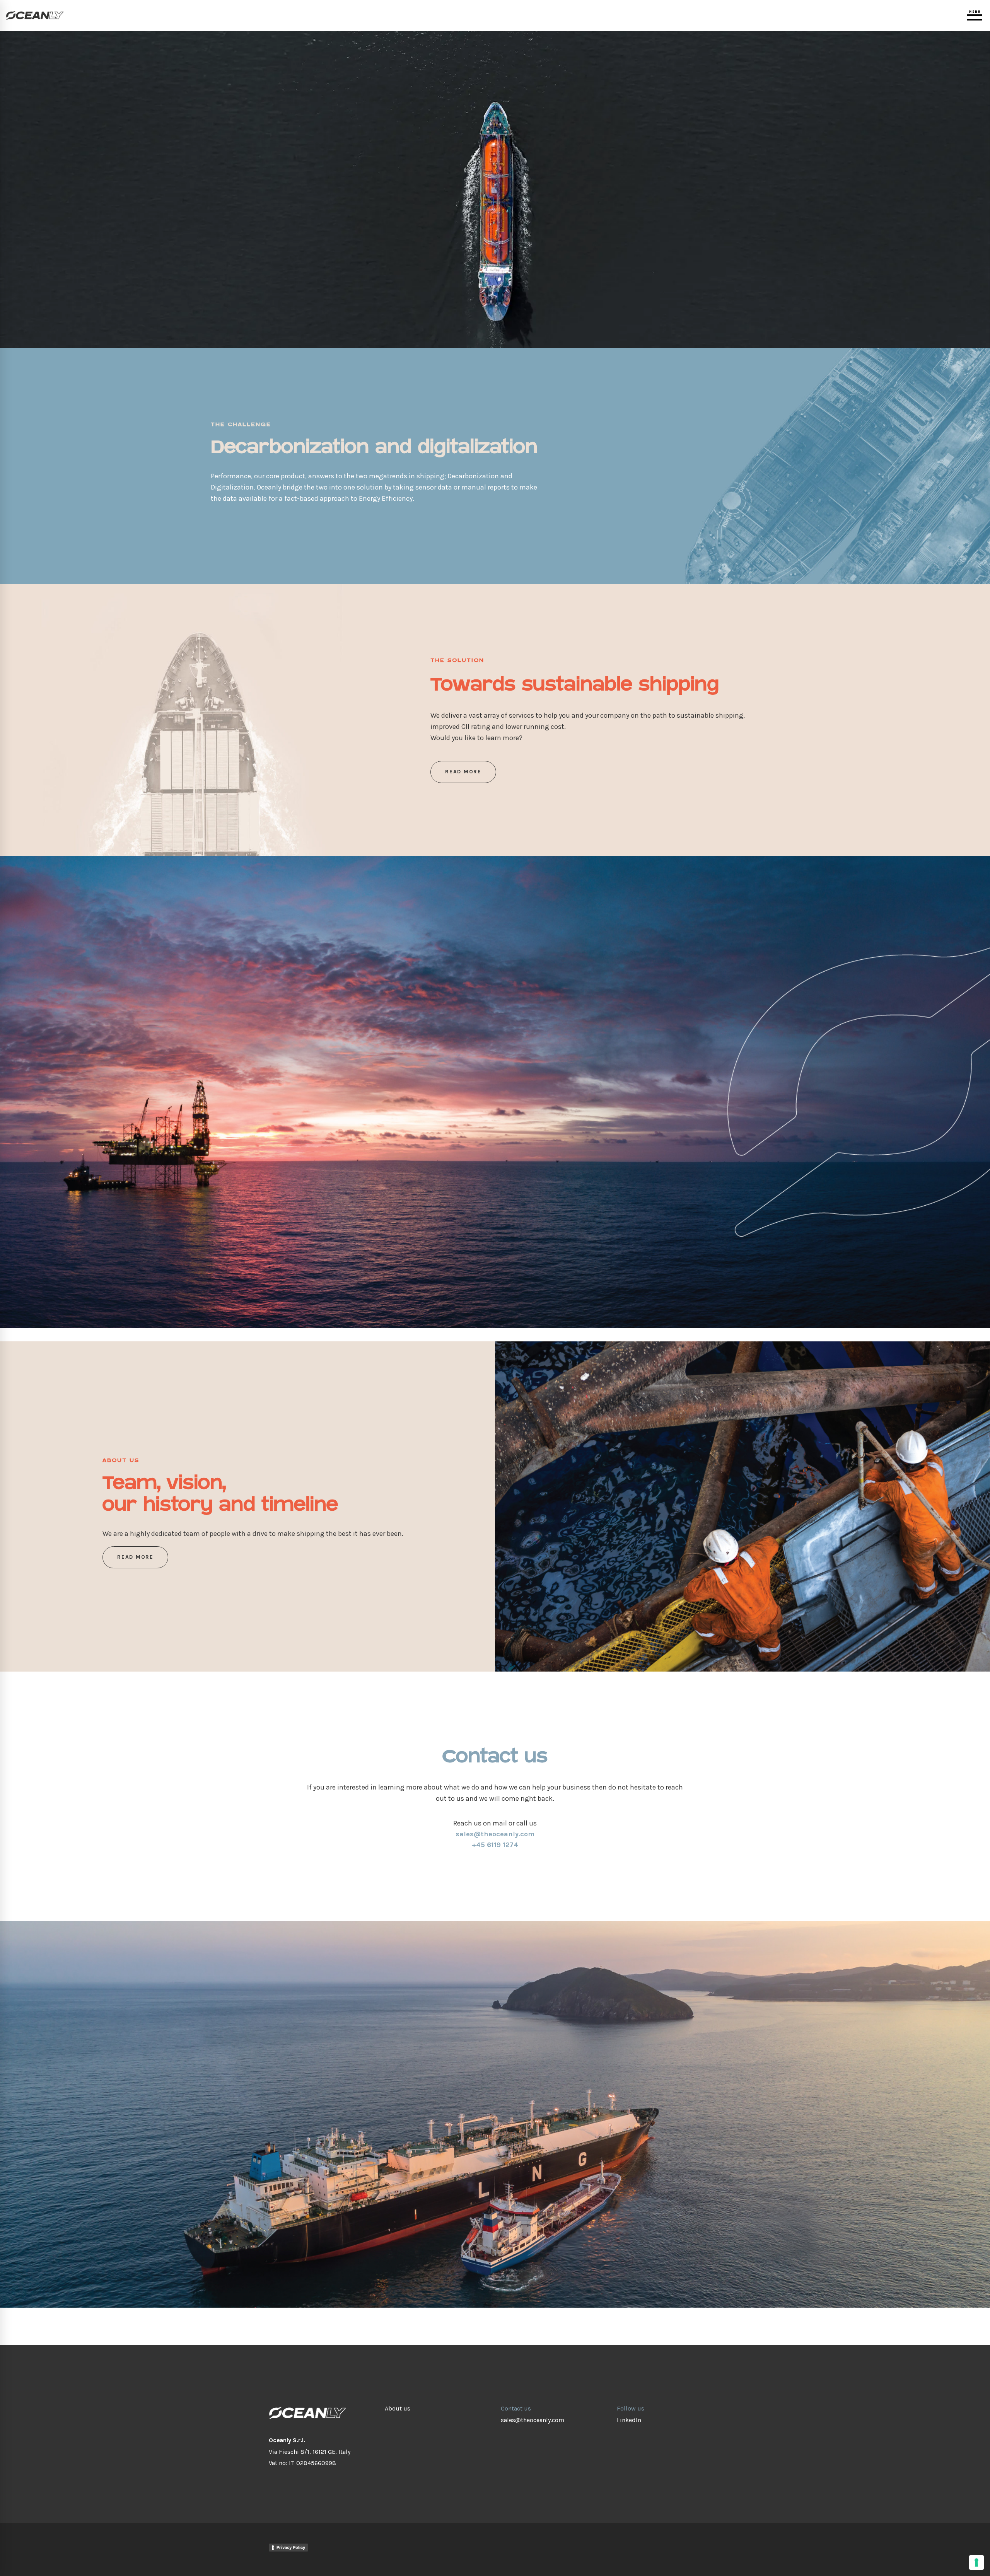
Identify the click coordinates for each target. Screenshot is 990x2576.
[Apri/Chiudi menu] (975, 15)
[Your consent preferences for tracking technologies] (976, 2562)
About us (398, 2408)
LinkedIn (629, 2420)
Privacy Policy (291, 2547)
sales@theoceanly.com (533, 2420)
